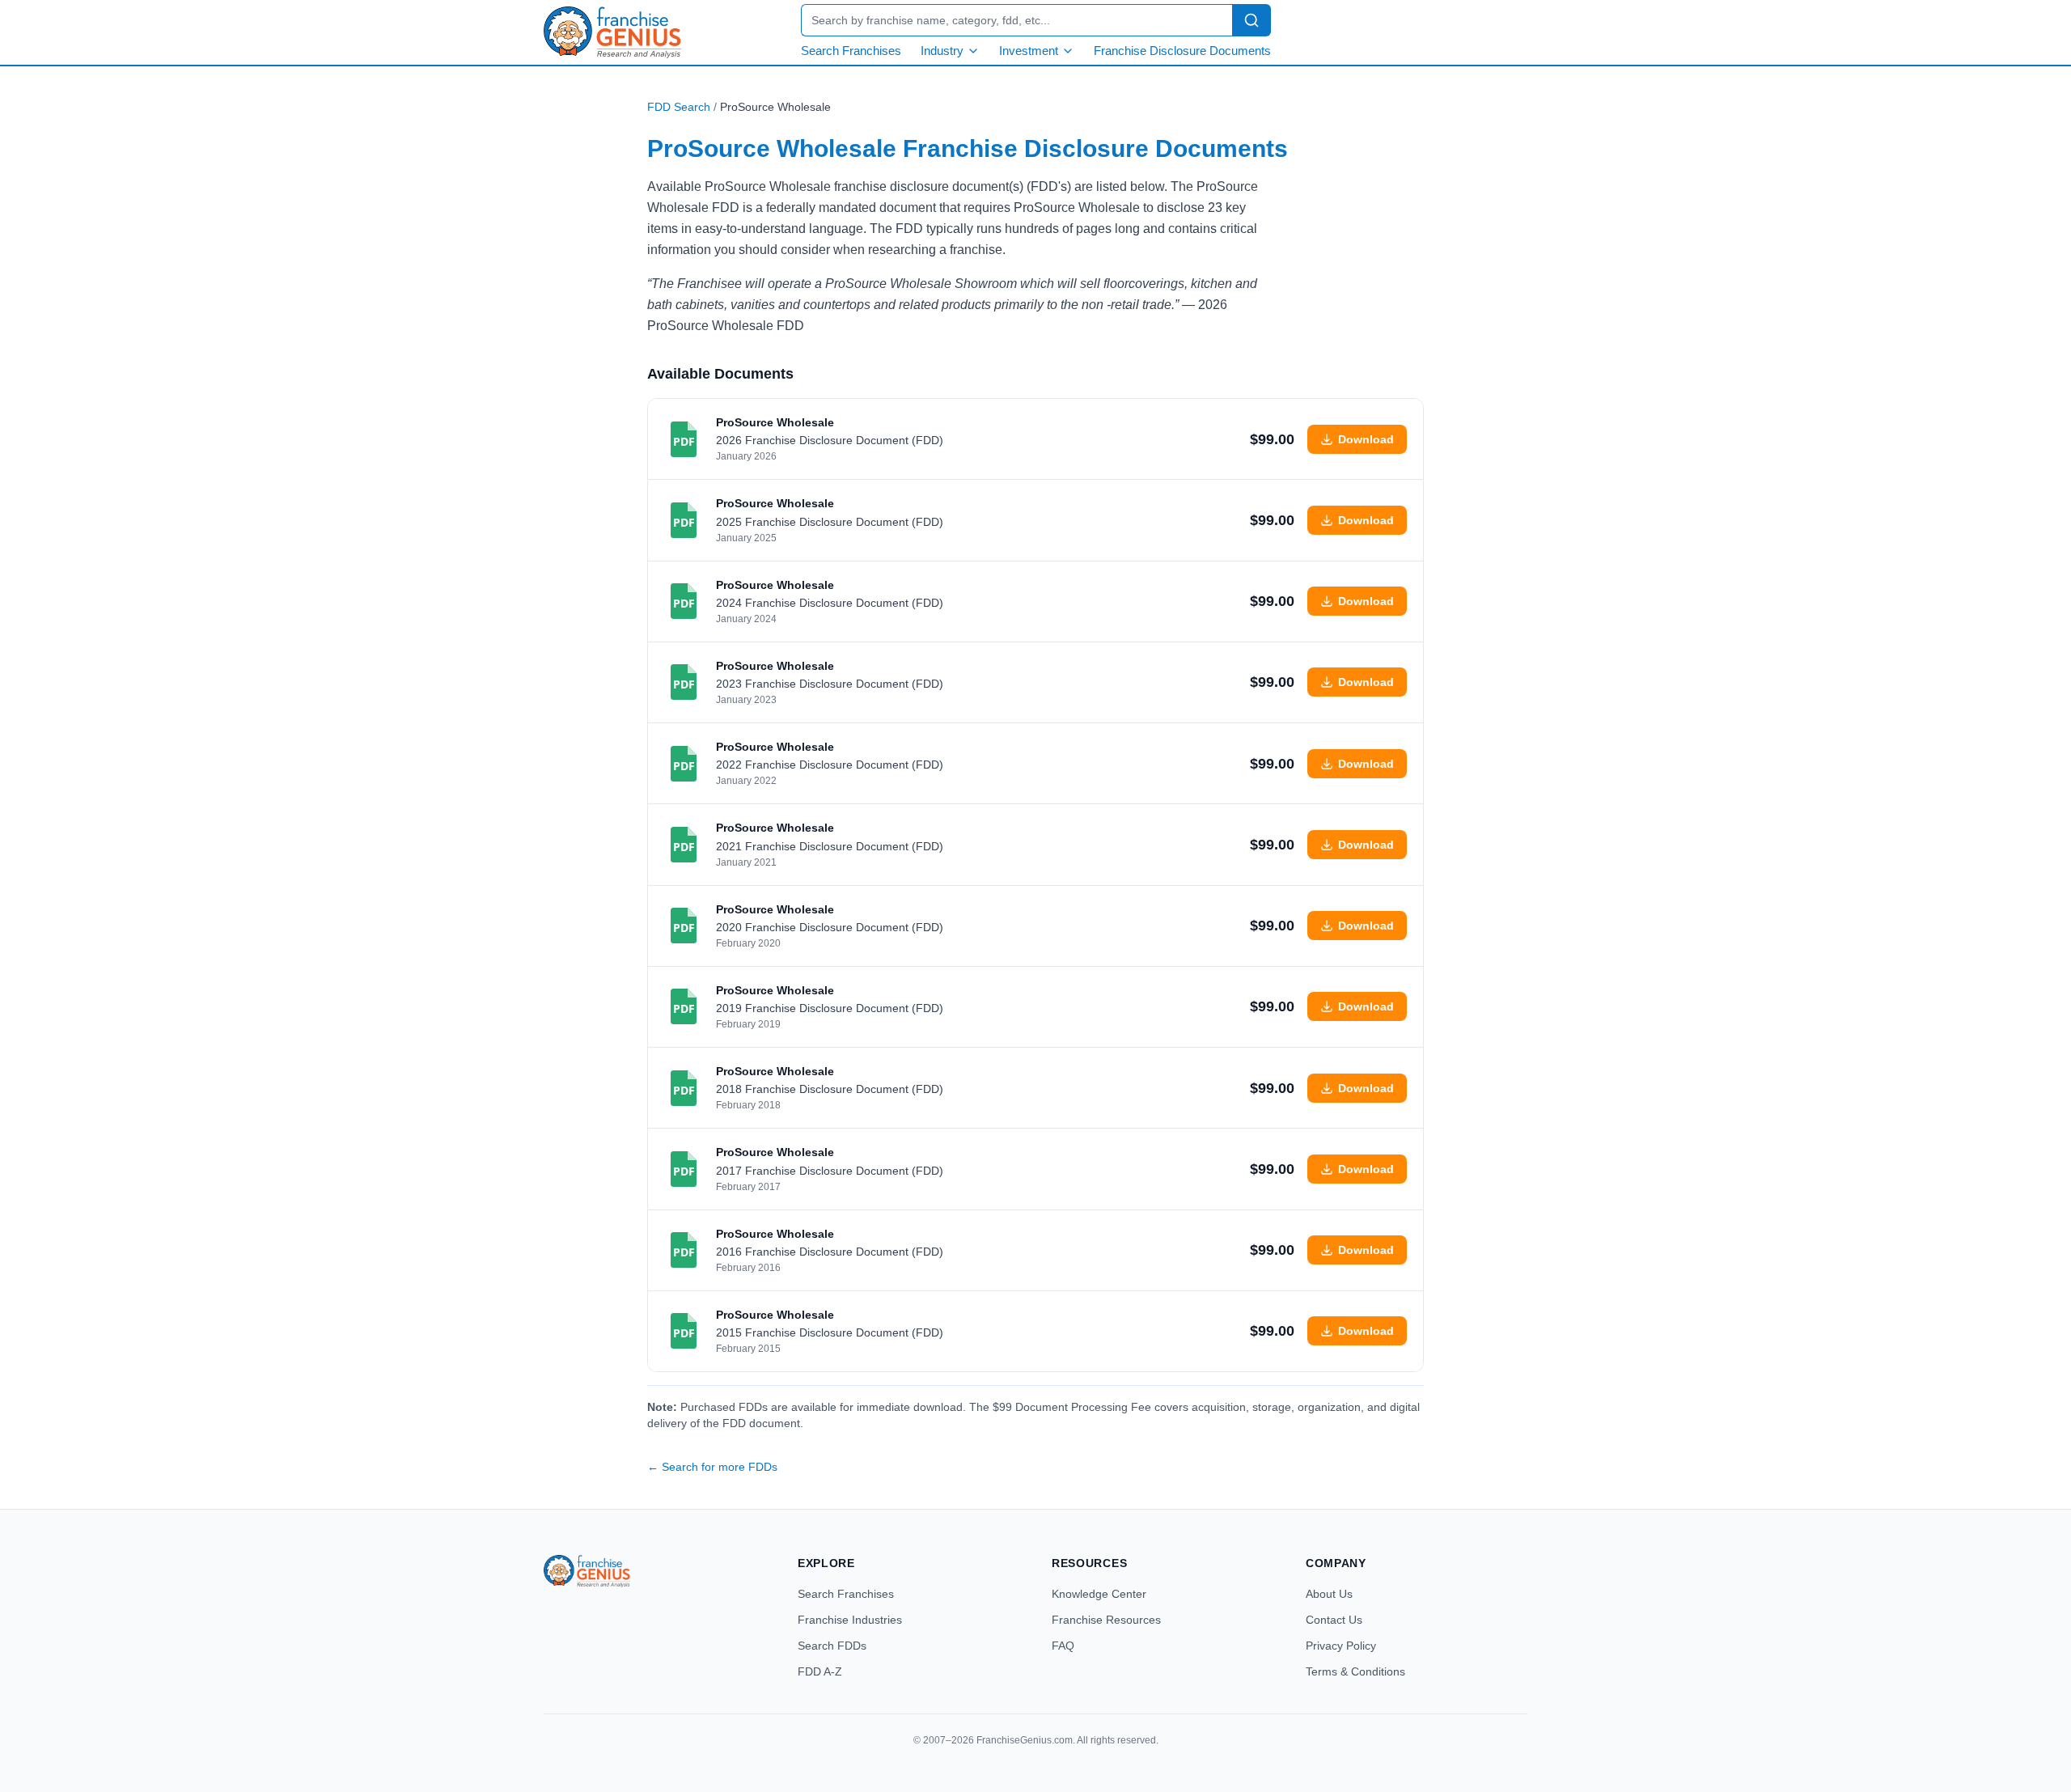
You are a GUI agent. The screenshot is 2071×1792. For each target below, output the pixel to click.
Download (1366, 439)
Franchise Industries (850, 1620)
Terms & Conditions (1355, 1671)
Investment (1029, 51)
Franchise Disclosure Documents (1182, 51)
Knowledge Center (1099, 1594)
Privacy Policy (1341, 1646)
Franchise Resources (1106, 1620)
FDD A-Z (820, 1671)
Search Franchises (851, 51)
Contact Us (1334, 1620)
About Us (1329, 1594)
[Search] (1251, 20)
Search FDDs (832, 1646)
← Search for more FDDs (712, 1467)
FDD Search (679, 107)
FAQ (1063, 1646)
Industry (942, 51)
